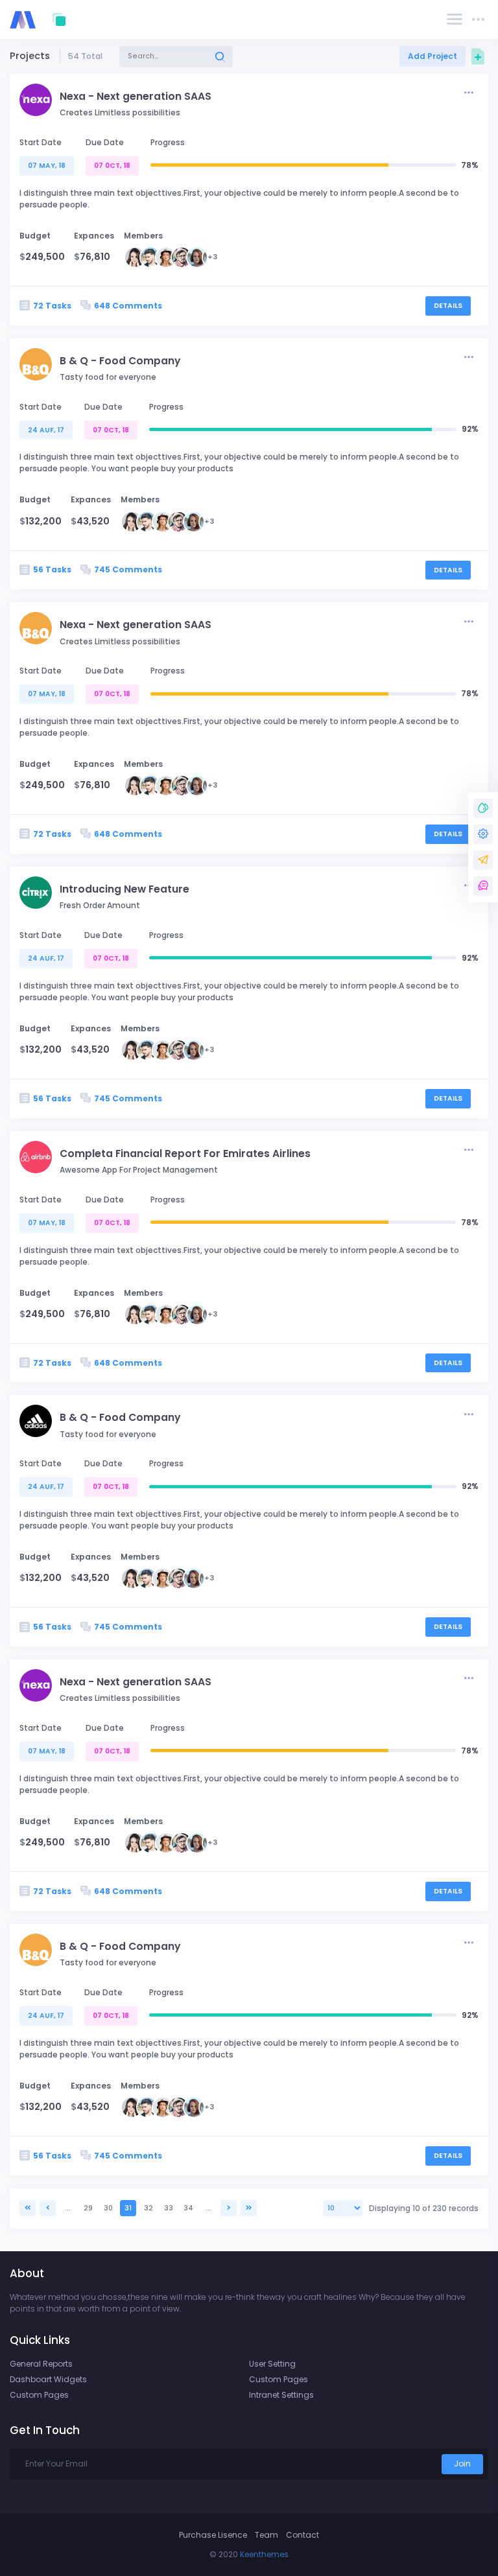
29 (88, 2208)
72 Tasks (52, 306)
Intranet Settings (281, 2395)
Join (462, 2464)
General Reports (41, 2364)
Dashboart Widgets (48, 2379)
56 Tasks (52, 569)
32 (148, 2208)
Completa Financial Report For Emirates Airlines (185, 1153)
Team (267, 2535)
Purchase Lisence (213, 2535)
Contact (302, 2535)
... (68, 2208)
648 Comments (128, 306)
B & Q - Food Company (120, 361)
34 (188, 2208)
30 (108, 2208)
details (448, 306)
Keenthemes (264, 2554)
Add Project (433, 56)
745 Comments (128, 569)
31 (128, 2208)
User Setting (272, 2364)
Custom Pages (39, 2395)
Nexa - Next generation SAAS (136, 96)
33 (169, 2208)
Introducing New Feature (124, 889)
